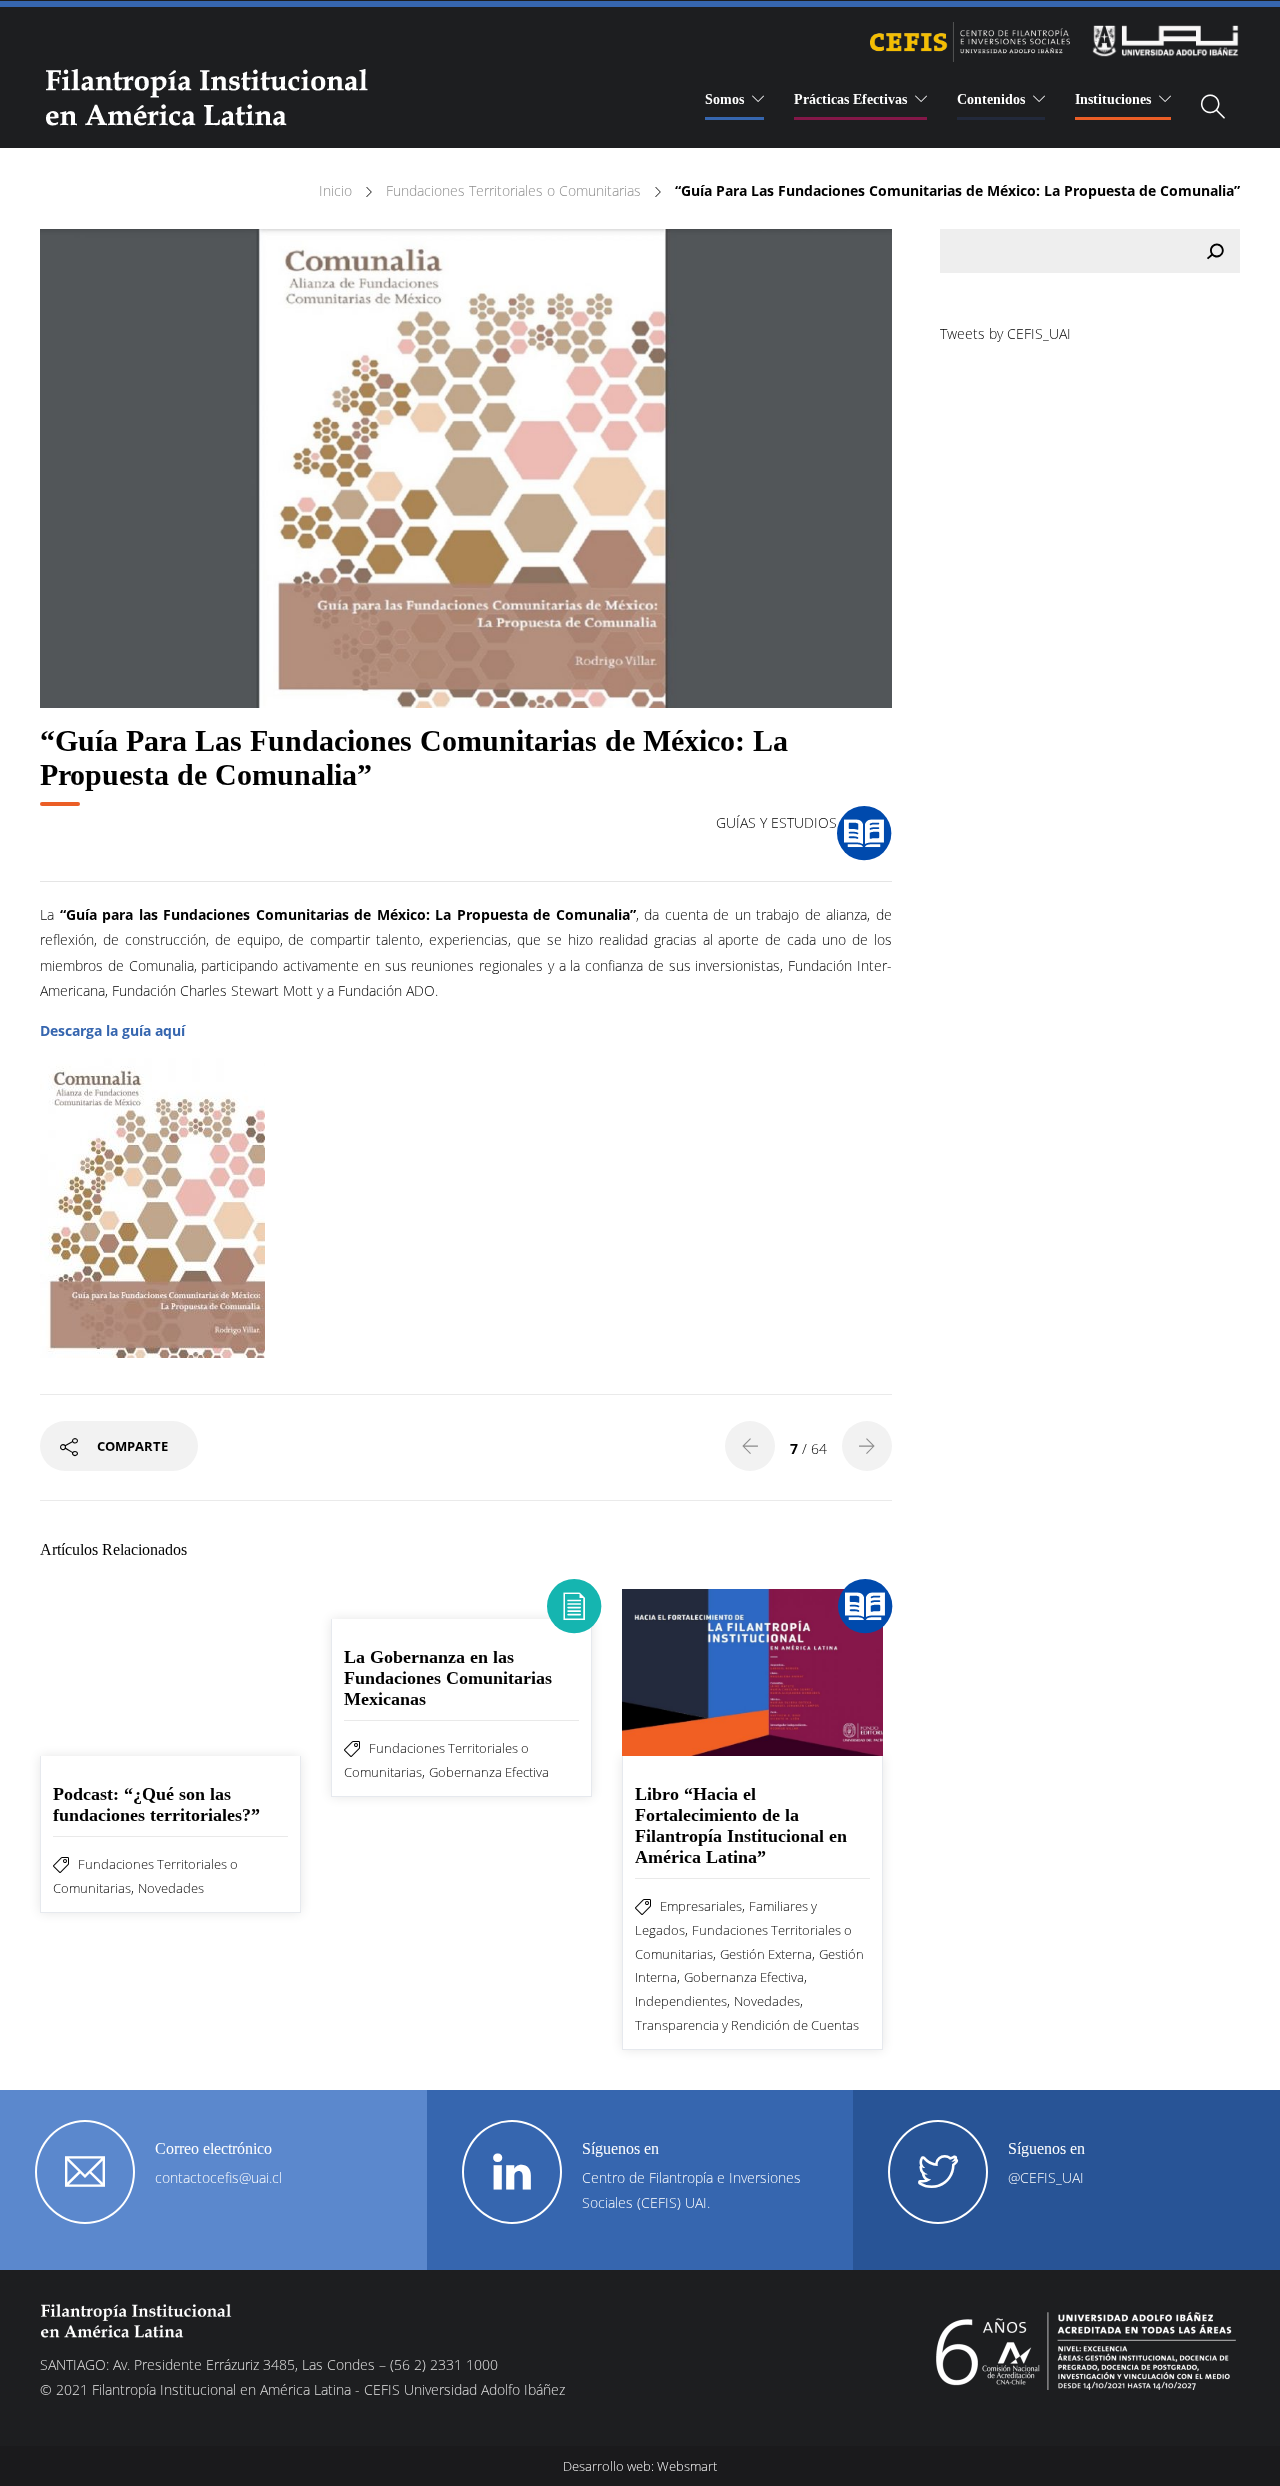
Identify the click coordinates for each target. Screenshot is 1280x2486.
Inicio (335, 190)
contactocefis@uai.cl (218, 2177)
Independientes (681, 2001)
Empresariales (701, 1906)
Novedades (171, 1888)
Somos (724, 99)
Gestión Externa (766, 1954)
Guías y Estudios (776, 822)
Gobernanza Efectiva (489, 1772)
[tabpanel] (466, 468)
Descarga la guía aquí (112, 1030)
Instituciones (1113, 99)
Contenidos (991, 99)
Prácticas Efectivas (850, 99)
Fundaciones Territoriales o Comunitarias (513, 190)
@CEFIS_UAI (1046, 2177)
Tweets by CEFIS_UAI (1005, 333)
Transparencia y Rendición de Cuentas (747, 2025)
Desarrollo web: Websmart (640, 2466)
